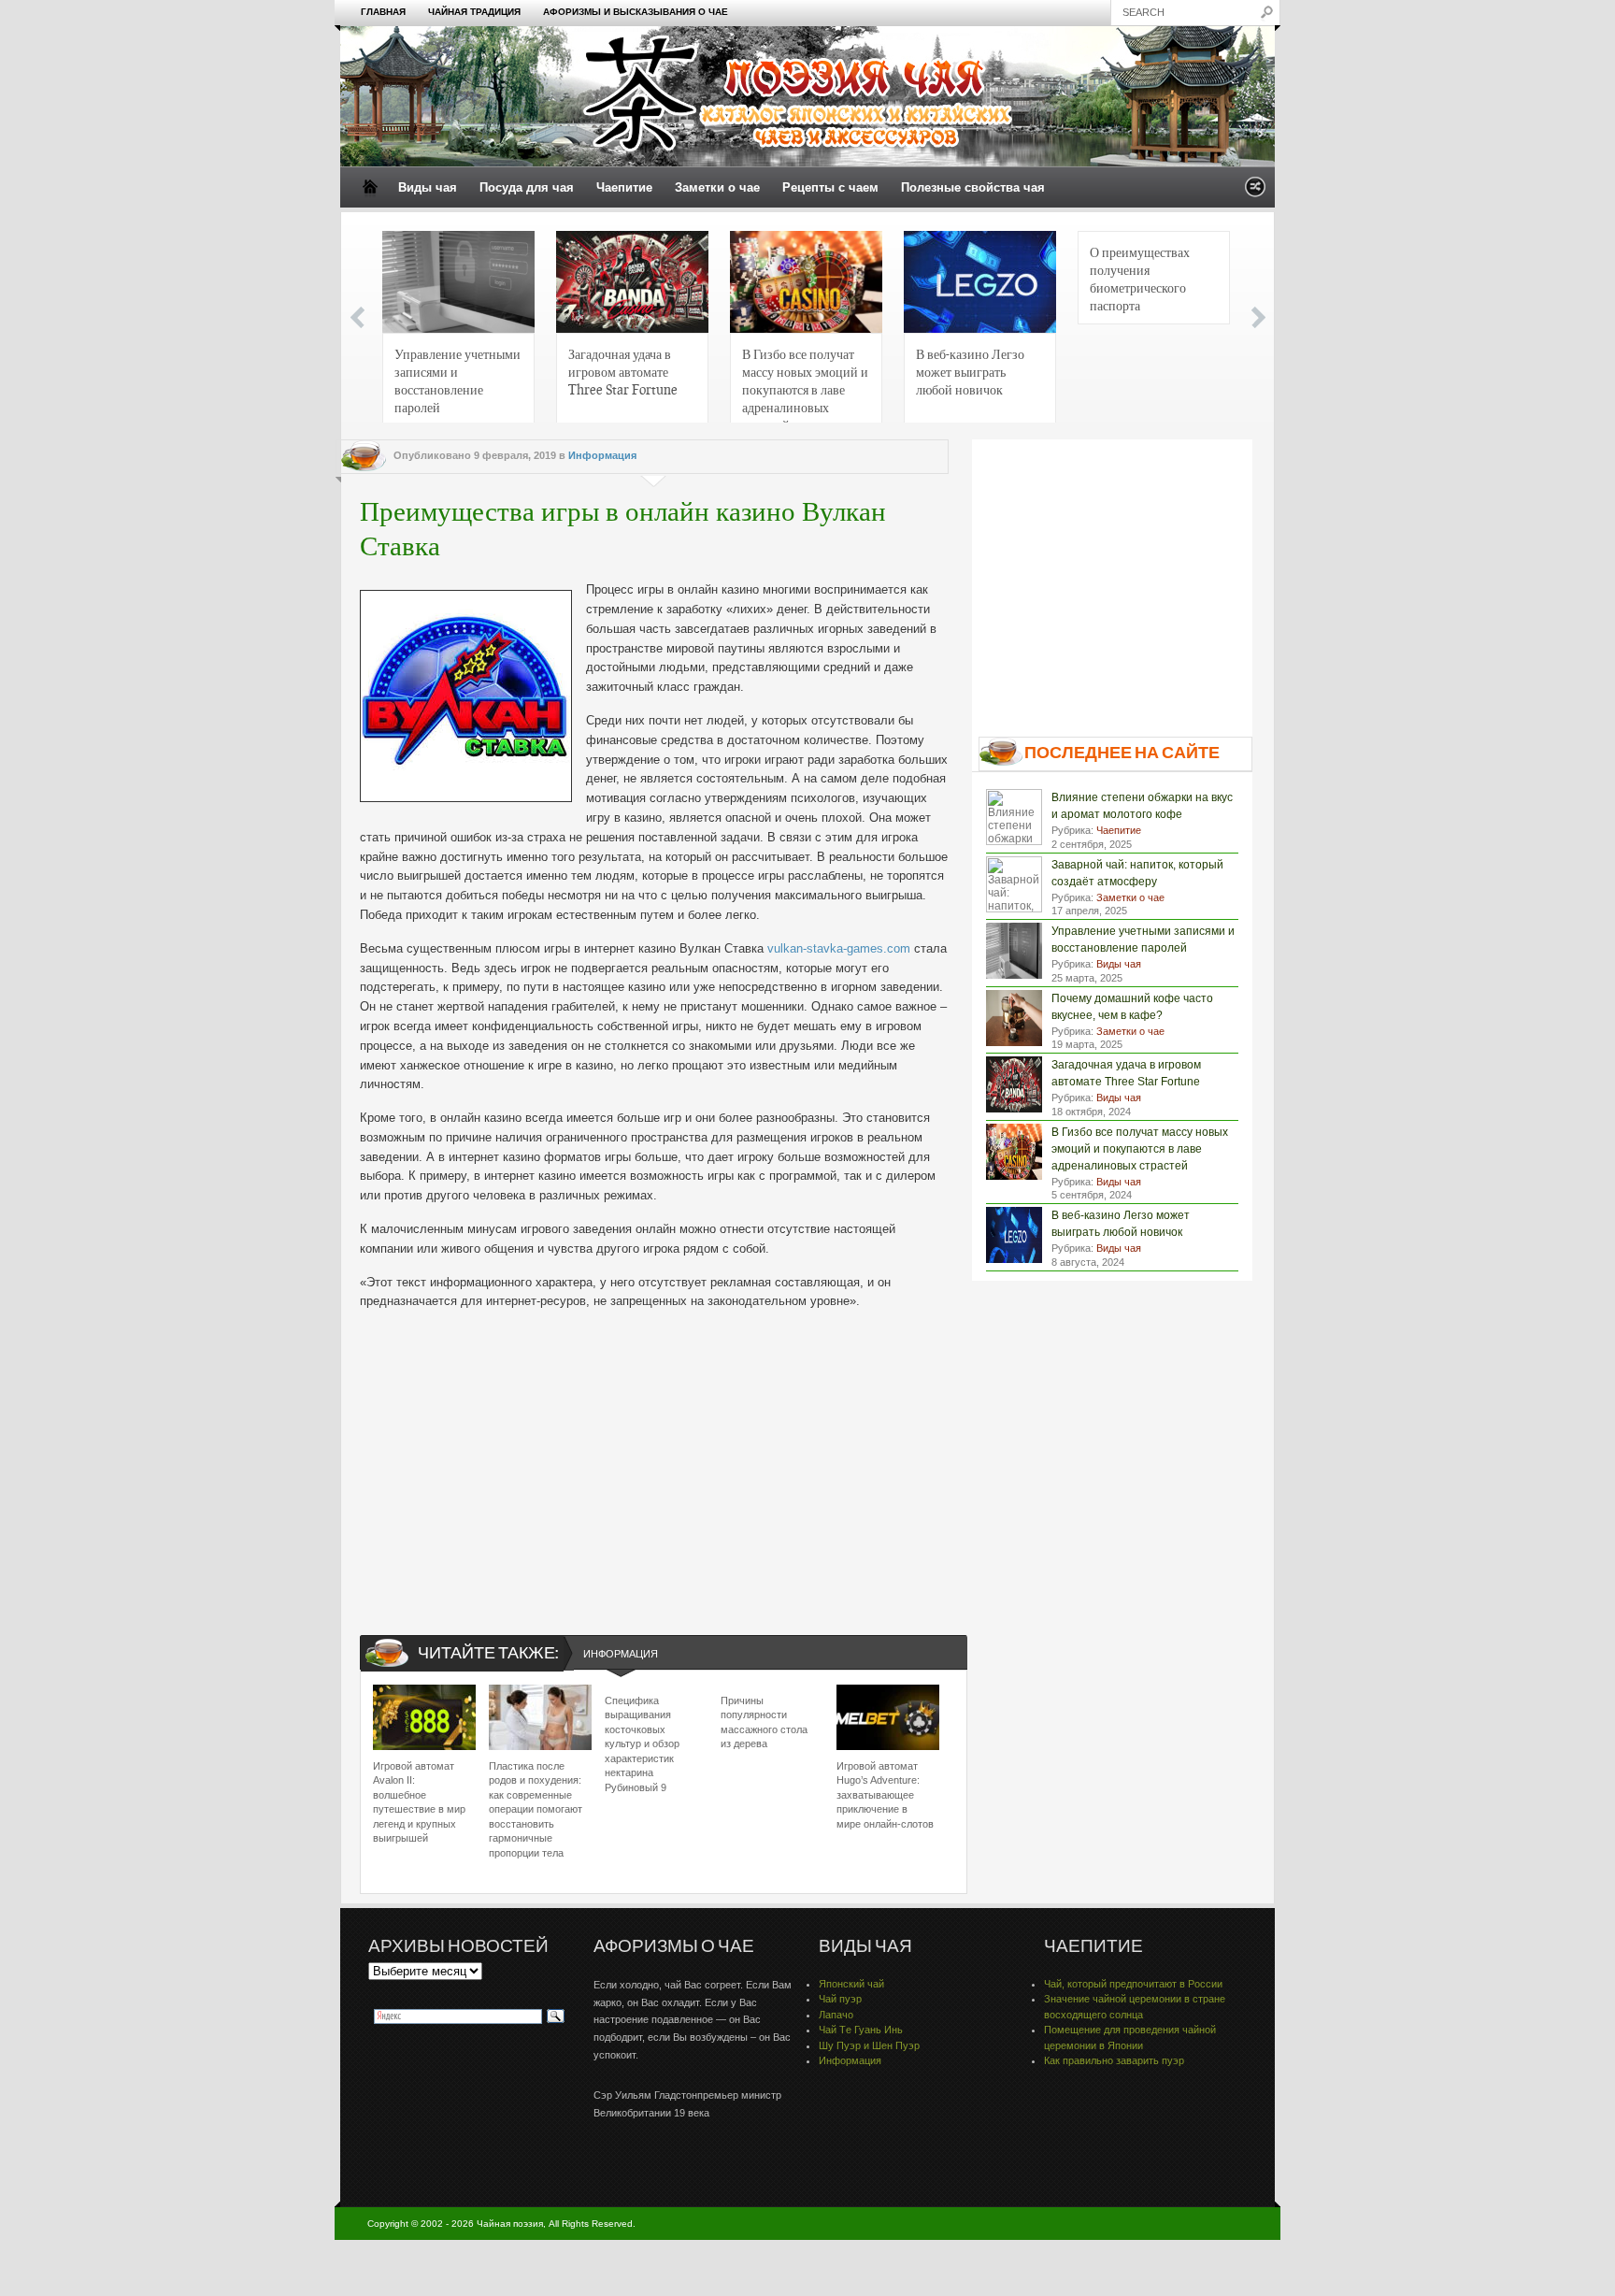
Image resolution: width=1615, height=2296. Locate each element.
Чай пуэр (840, 1999)
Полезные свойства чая (973, 187)
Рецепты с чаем (830, 187)
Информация (602, 455)
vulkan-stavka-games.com (839, 948)
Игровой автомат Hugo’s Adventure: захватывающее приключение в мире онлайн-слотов (885, 1795)
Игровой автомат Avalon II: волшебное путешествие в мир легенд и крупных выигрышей (419, 1802)
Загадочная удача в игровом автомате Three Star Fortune (623, 371)
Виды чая (428, 187)
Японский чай (851, 1984)
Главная (383, 12)
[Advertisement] (654, 1457)
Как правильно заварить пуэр (1114, 2060)
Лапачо (836, 2015)
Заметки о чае (717, 187)
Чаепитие (624, 187)
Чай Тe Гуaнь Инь (861, 2030)
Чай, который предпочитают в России (1133, 1984)
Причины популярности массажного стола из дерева (764, 1722)
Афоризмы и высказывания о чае (636, 12)
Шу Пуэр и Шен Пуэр (869, 2045)
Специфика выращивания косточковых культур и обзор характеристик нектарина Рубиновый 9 (642, 1744)
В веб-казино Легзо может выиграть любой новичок (970, 371)
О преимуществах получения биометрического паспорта (1140, 278)
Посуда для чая (527, 187)
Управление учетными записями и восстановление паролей (457, 380)
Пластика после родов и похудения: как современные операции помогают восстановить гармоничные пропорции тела (536, 1809)
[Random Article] (1255, 192)
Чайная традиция (474, 12)
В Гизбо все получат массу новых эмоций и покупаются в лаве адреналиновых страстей (805, 386)
